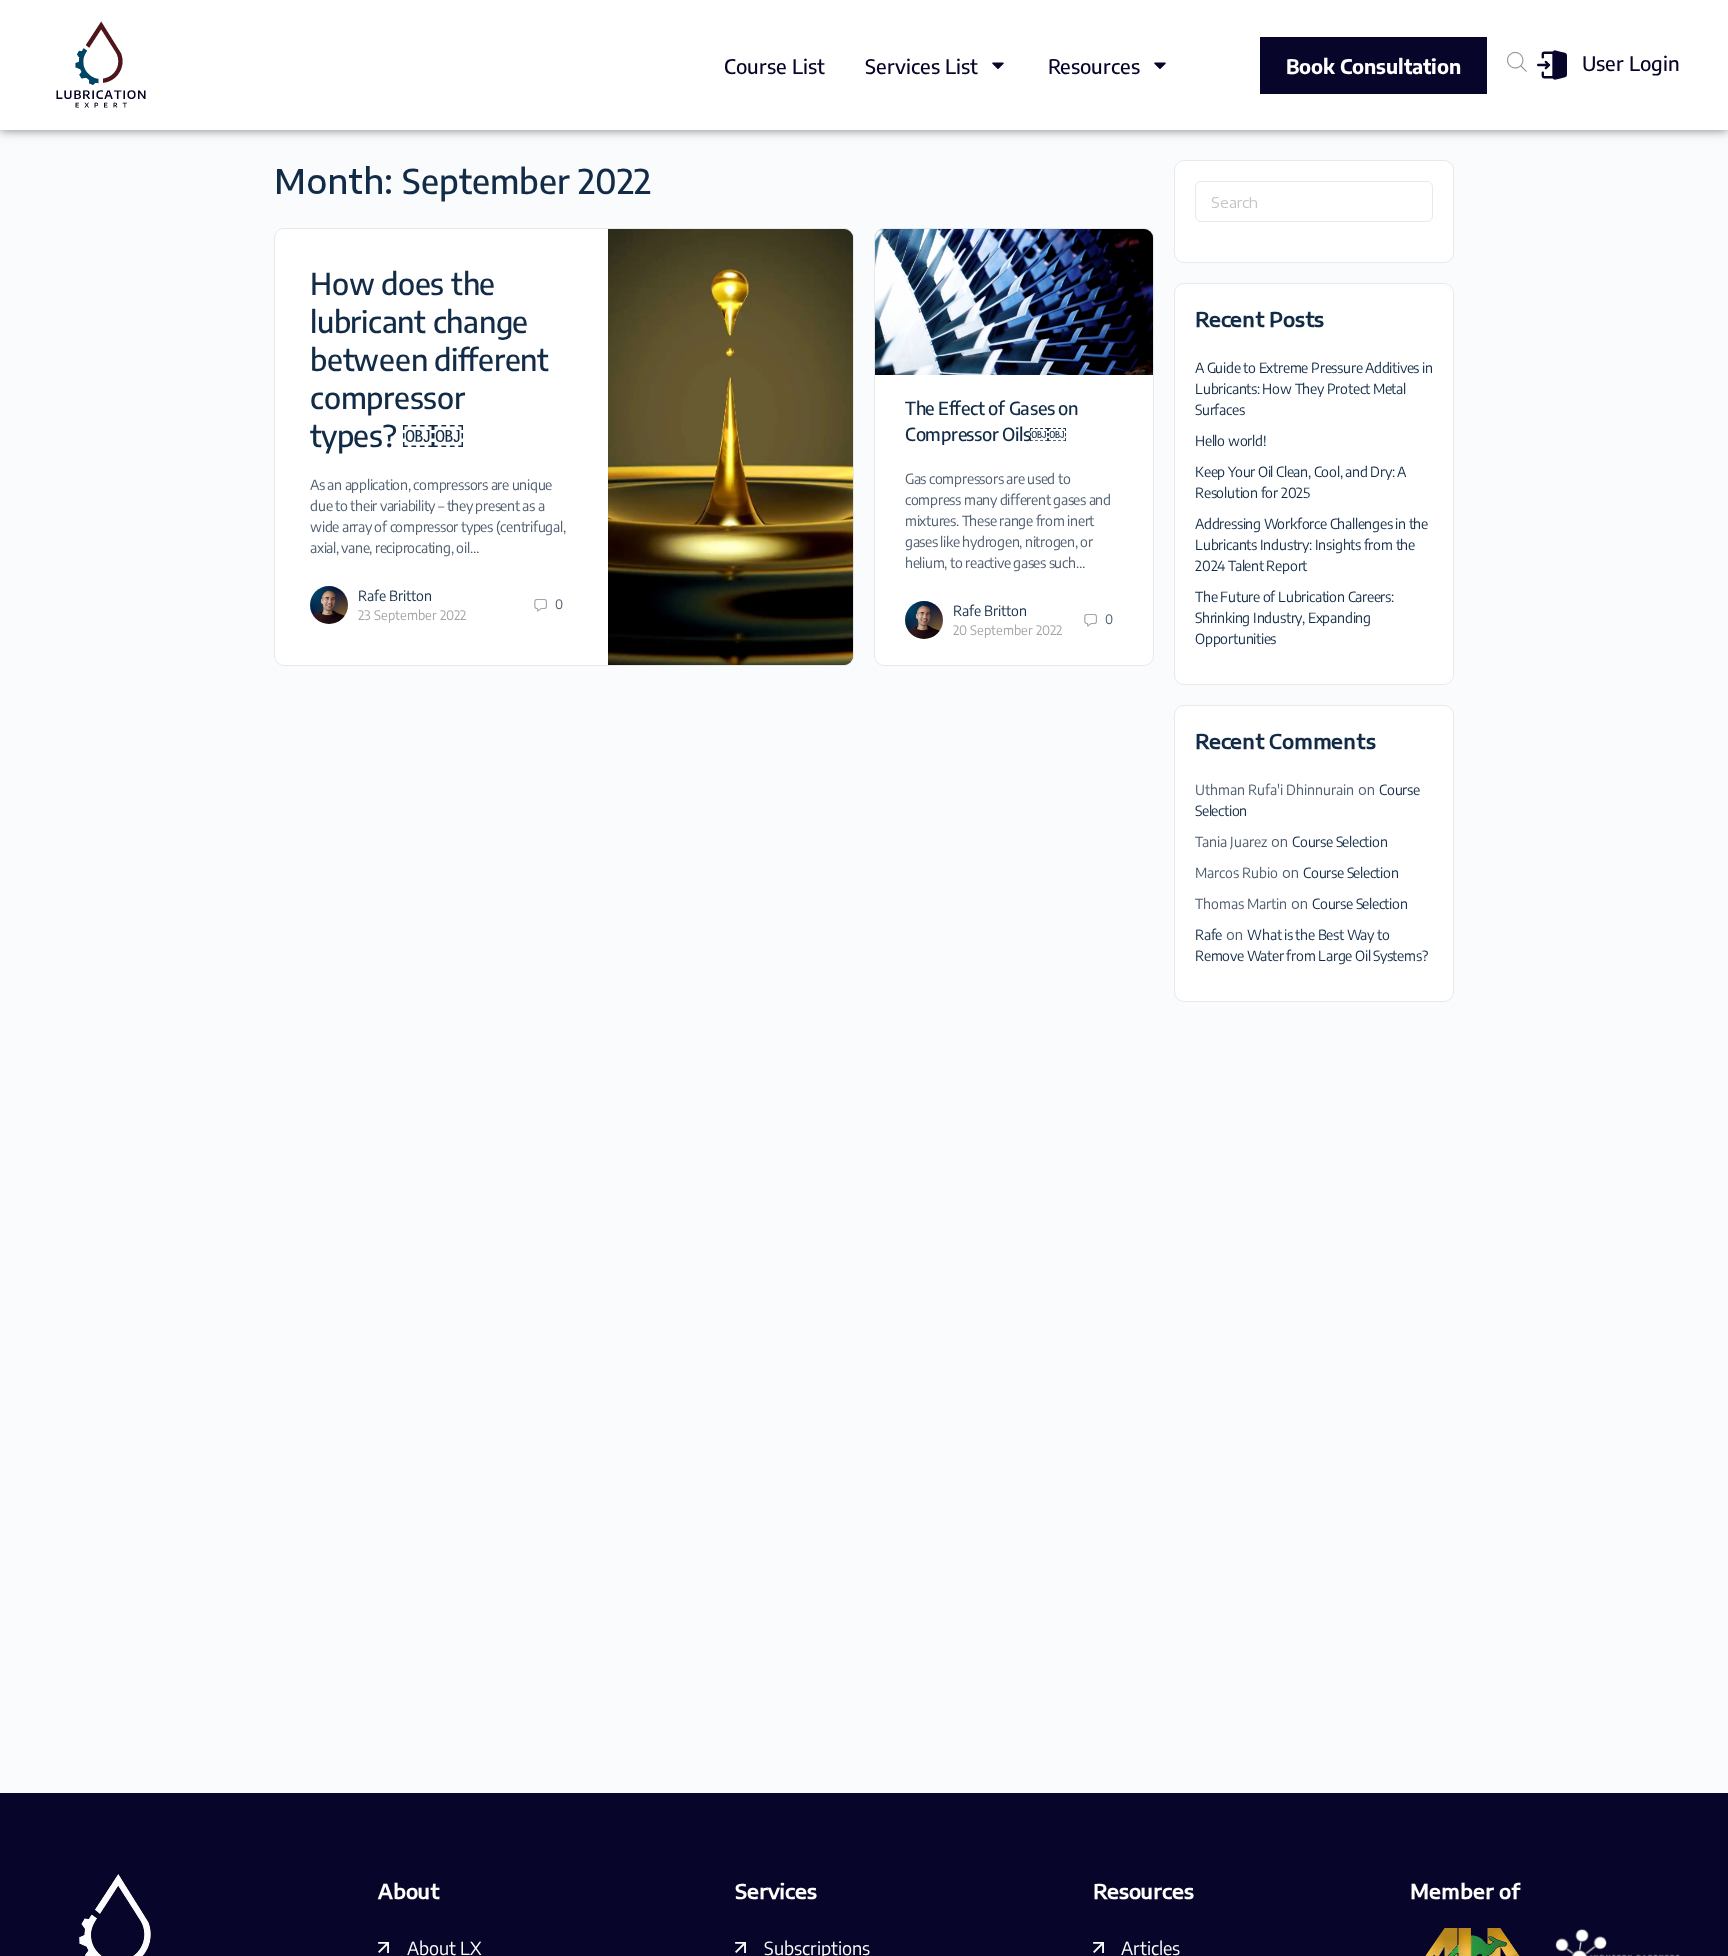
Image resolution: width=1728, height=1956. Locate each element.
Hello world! (1230, 440)
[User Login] (1552, 65)
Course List (774, 65)
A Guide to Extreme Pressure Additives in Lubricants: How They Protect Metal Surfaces (1314, 388)
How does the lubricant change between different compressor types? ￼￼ (429, 359)
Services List (921, 65)
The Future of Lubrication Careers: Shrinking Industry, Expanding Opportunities (1294, 617)
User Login (1631, 62)
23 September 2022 (412, 615)
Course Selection (1340, 841)
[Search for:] (1314, 201)
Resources (1094, 65)
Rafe (1208, 934)
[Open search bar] (1517, 61)
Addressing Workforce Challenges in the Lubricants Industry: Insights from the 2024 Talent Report (1311, 544)
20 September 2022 (1007, 630)
